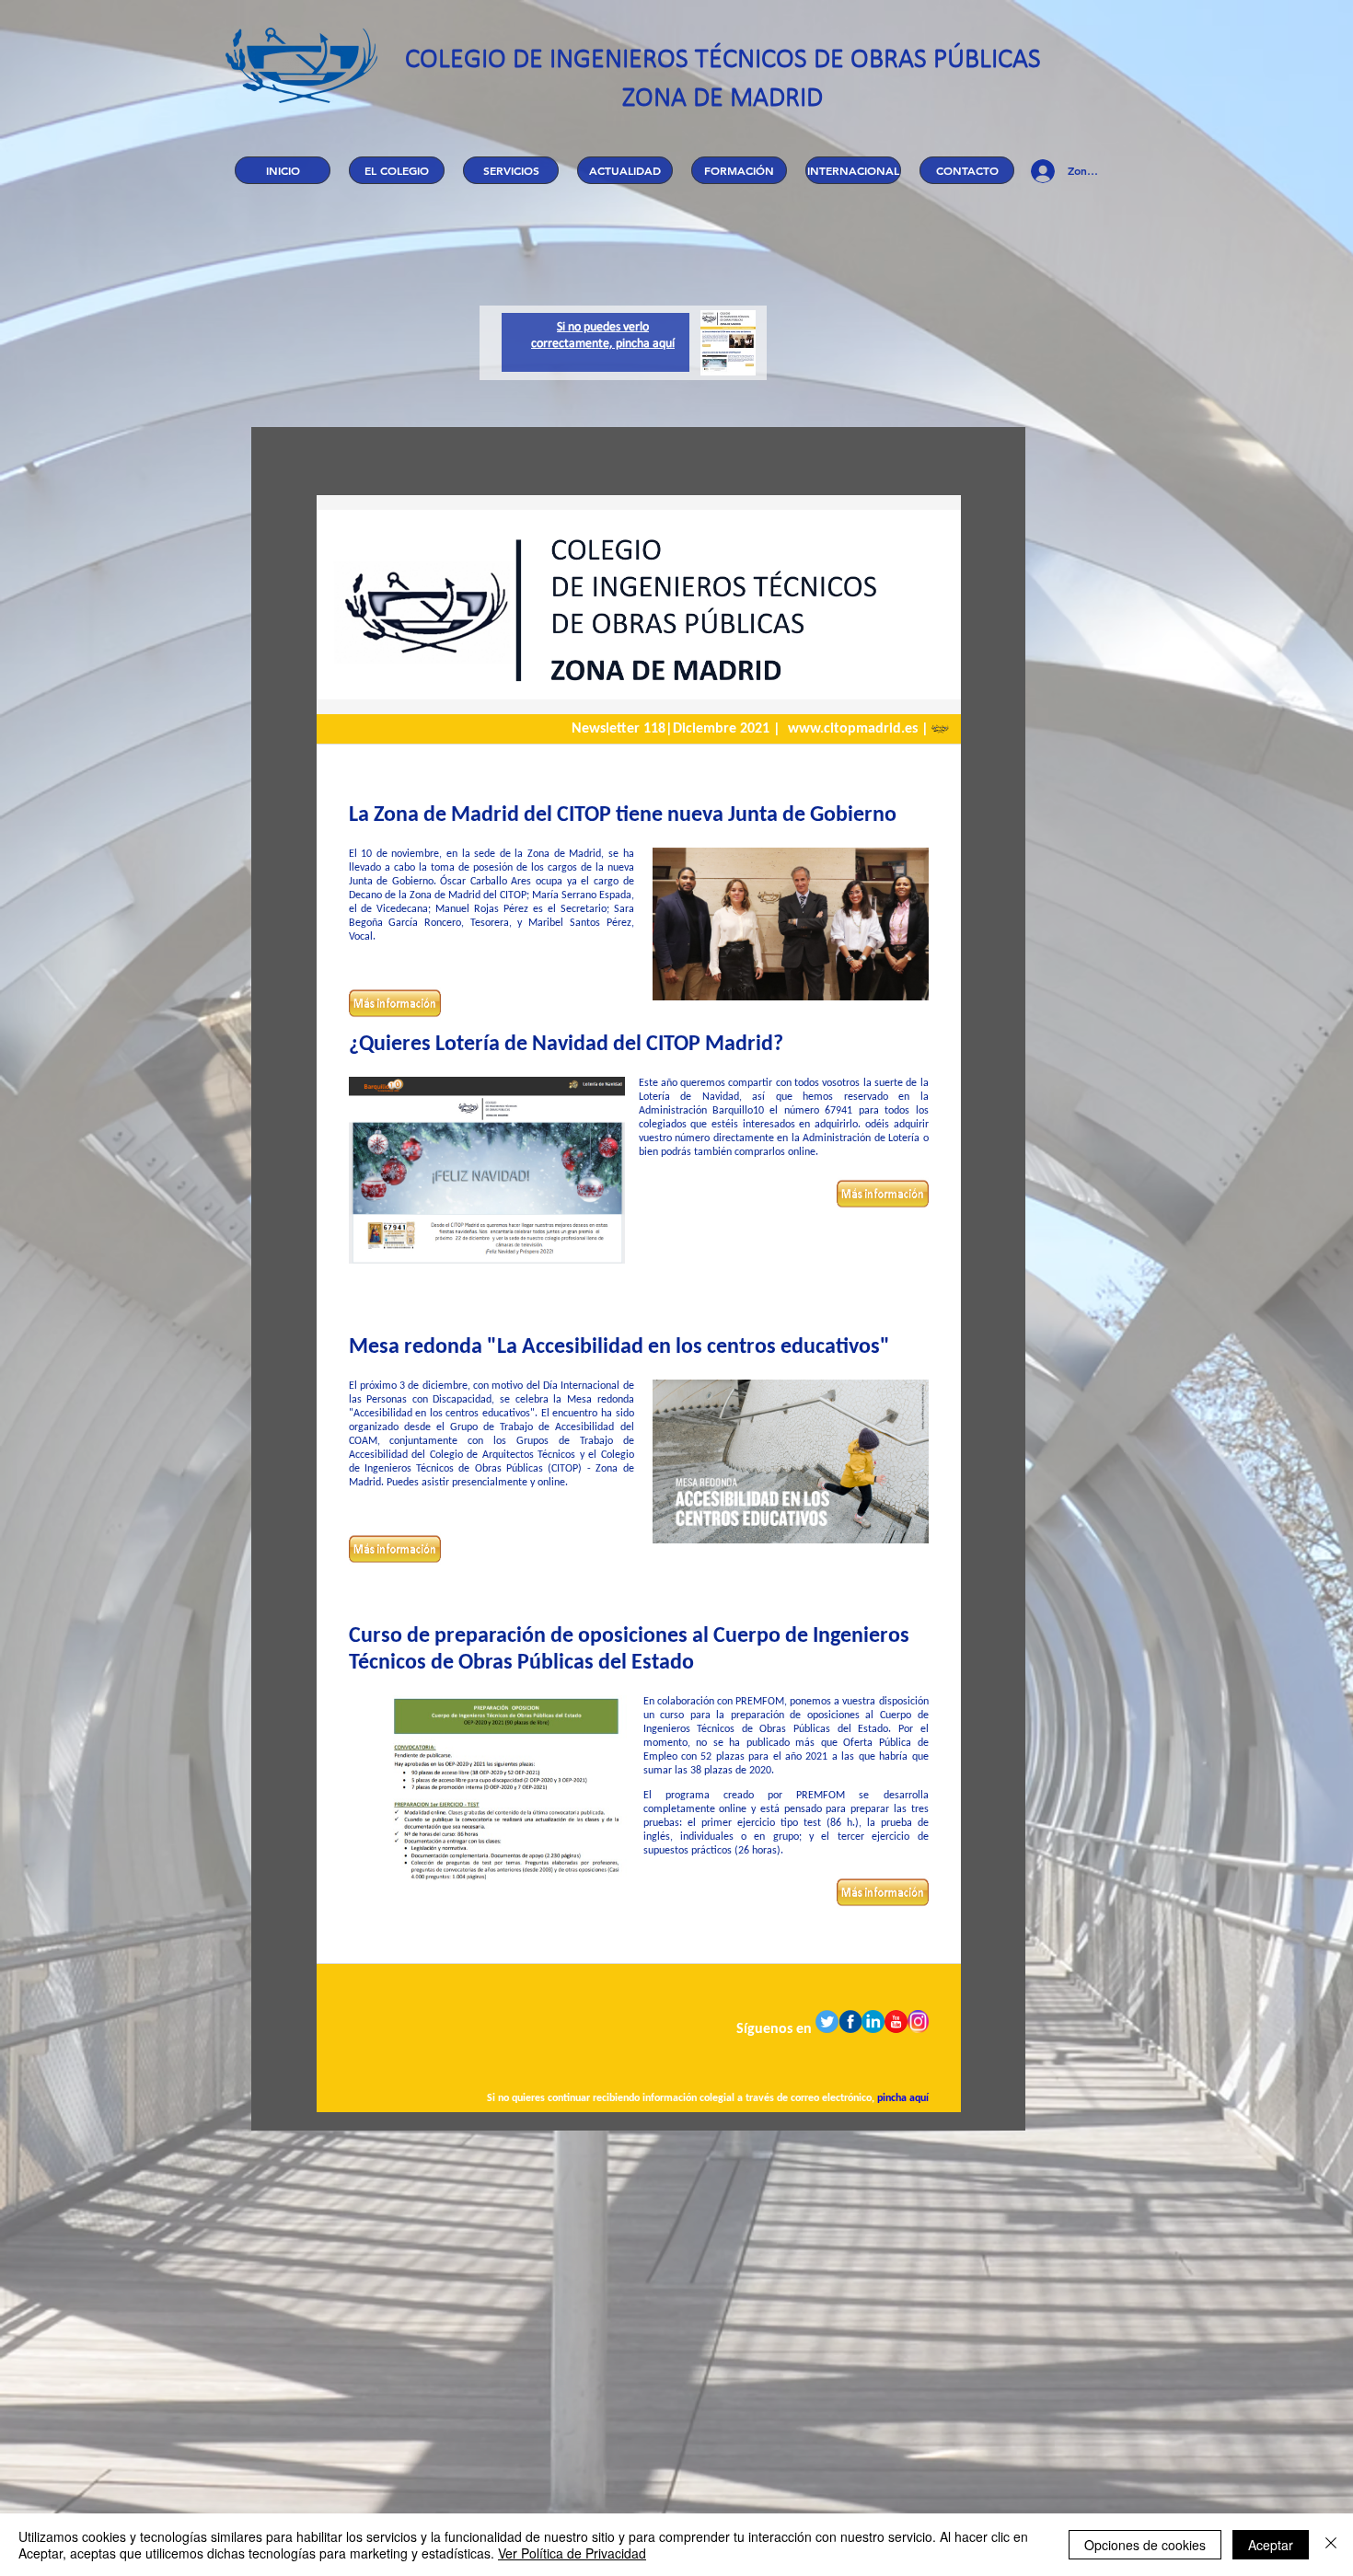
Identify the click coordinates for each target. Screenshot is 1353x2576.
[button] (397, 170)
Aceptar (1271, 2545)
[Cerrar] (1331, 2545)
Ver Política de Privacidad (572, 2553)
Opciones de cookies (1145, 2545)
